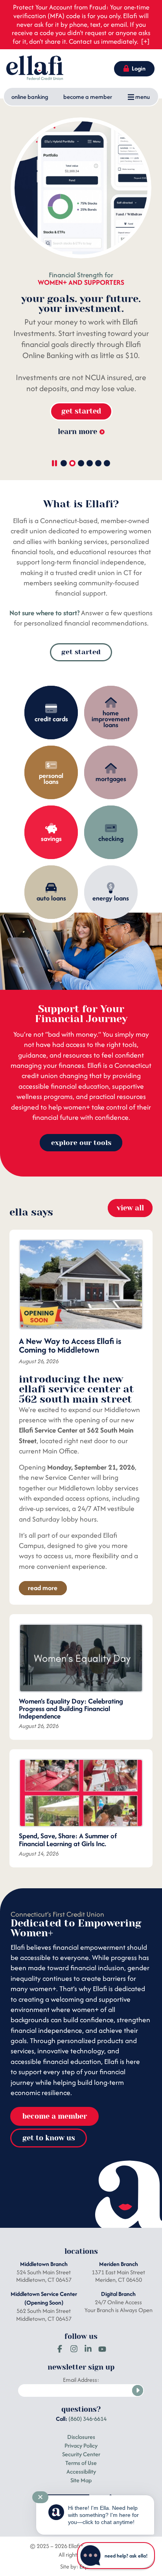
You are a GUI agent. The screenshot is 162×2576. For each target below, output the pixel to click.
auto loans (51, 898)
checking (111, 839)
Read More (43, 1588)
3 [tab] (81, 463)
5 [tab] (98, 463)
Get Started (81, 411)
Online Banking (30, 97)
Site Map (81, 2480)
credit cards (51, 719)
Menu (142, 97)
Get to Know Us (49, 2138)
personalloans (51, 779)
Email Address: (81, 2380)
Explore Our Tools (81, 1143)
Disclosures (81, 2437)
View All (130, 1208)
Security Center (81, 2454)
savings (51, 839)
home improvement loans (111, 719)
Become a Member (88, 97)
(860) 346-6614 (87, 2419)
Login (139, 69)
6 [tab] (107, 463)
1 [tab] (64, 463)
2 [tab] (72, 463)
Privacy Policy (81, 2445)
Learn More (77, 431)
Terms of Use (81, 2463)
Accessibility (81, 2471)
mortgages (111, 779)
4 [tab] (90, 463)
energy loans (111, 898)
